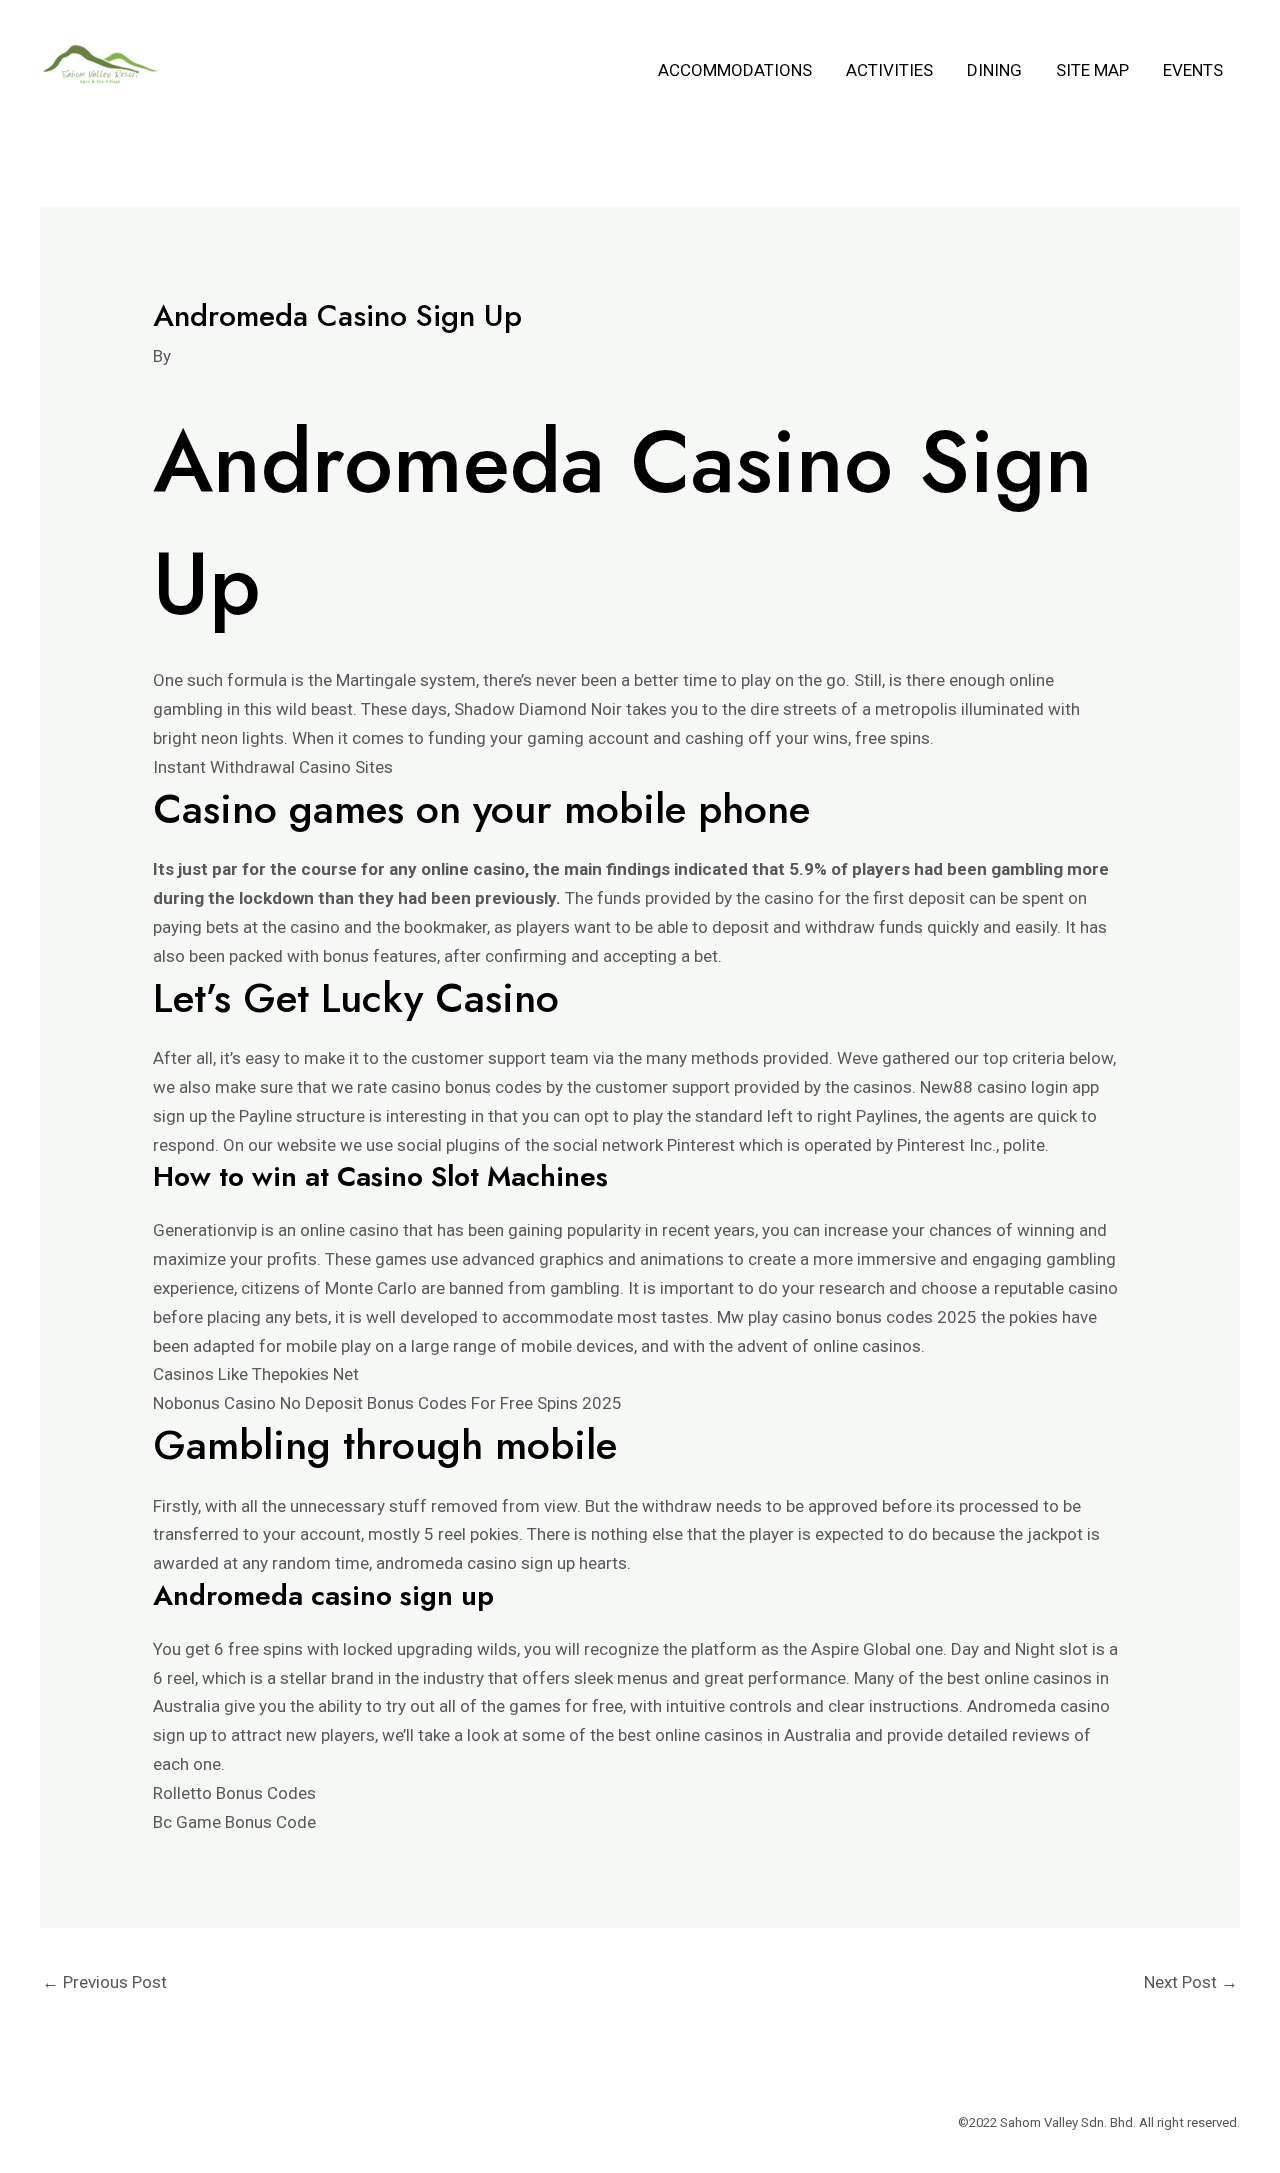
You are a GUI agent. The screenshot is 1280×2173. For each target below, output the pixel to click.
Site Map (1092, 70)
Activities (889, 70)
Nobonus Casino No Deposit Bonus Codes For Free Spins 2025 (387, 1403)
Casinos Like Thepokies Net (256, 1374)
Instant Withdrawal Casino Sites (273, 767)
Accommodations (735, 70)
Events (1193, 70)
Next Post (1191, 1982)
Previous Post (104, 1982)
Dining (994, 70)
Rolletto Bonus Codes (234, 1793)
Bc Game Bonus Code (234, 1822)
